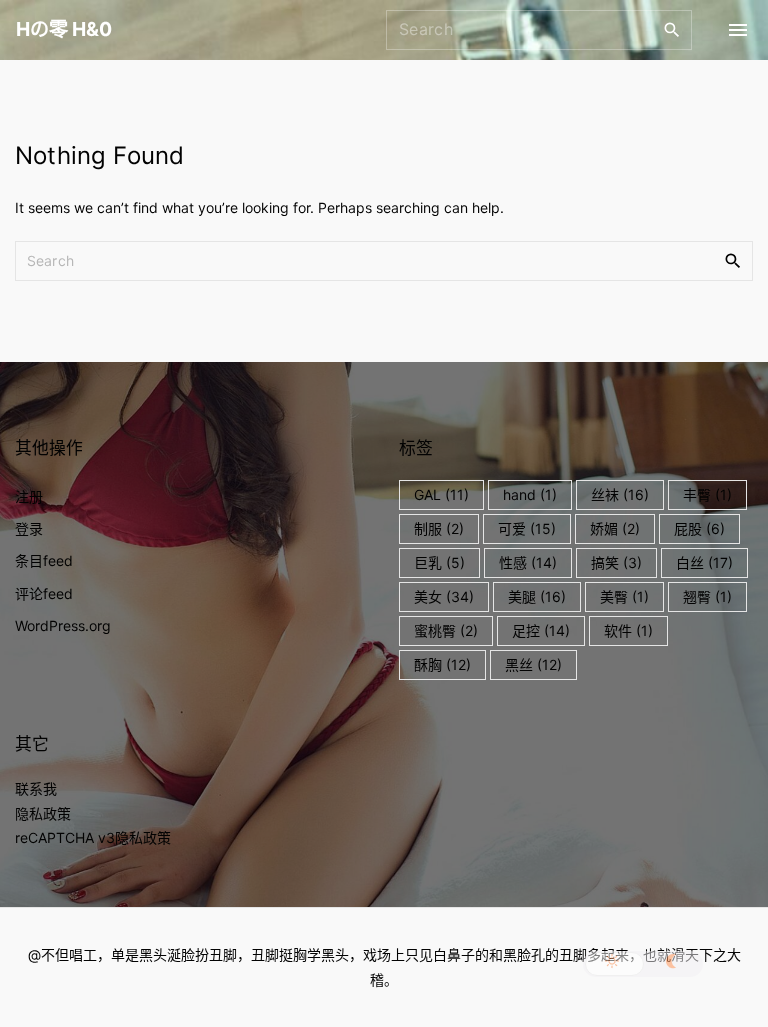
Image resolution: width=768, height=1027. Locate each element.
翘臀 (707, 596)
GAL (441, 494)
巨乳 (439, 562)
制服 (439, 528)
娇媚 (615, 528)
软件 (628, 630)
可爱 (527, 528)
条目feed (44, 560)
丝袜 (620, 494)
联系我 (36, 788)
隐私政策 (43, 813)
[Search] (672, 29)
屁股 (699, 528)
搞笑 (616, 562)
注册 (29, 496)
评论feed (44, 593)
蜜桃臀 (446, 630)
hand (530, 494)
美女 (444, 596)
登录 (29, 528)
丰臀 (707, 494)
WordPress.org (63, 625)
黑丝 (533, 664)
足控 (541, 630)
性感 (528, 562)
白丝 (704, 562)
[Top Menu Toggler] (738, 30)
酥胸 (442, 664)
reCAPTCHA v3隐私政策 (93, 837)
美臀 (624, 596)
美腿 (537, 596)
